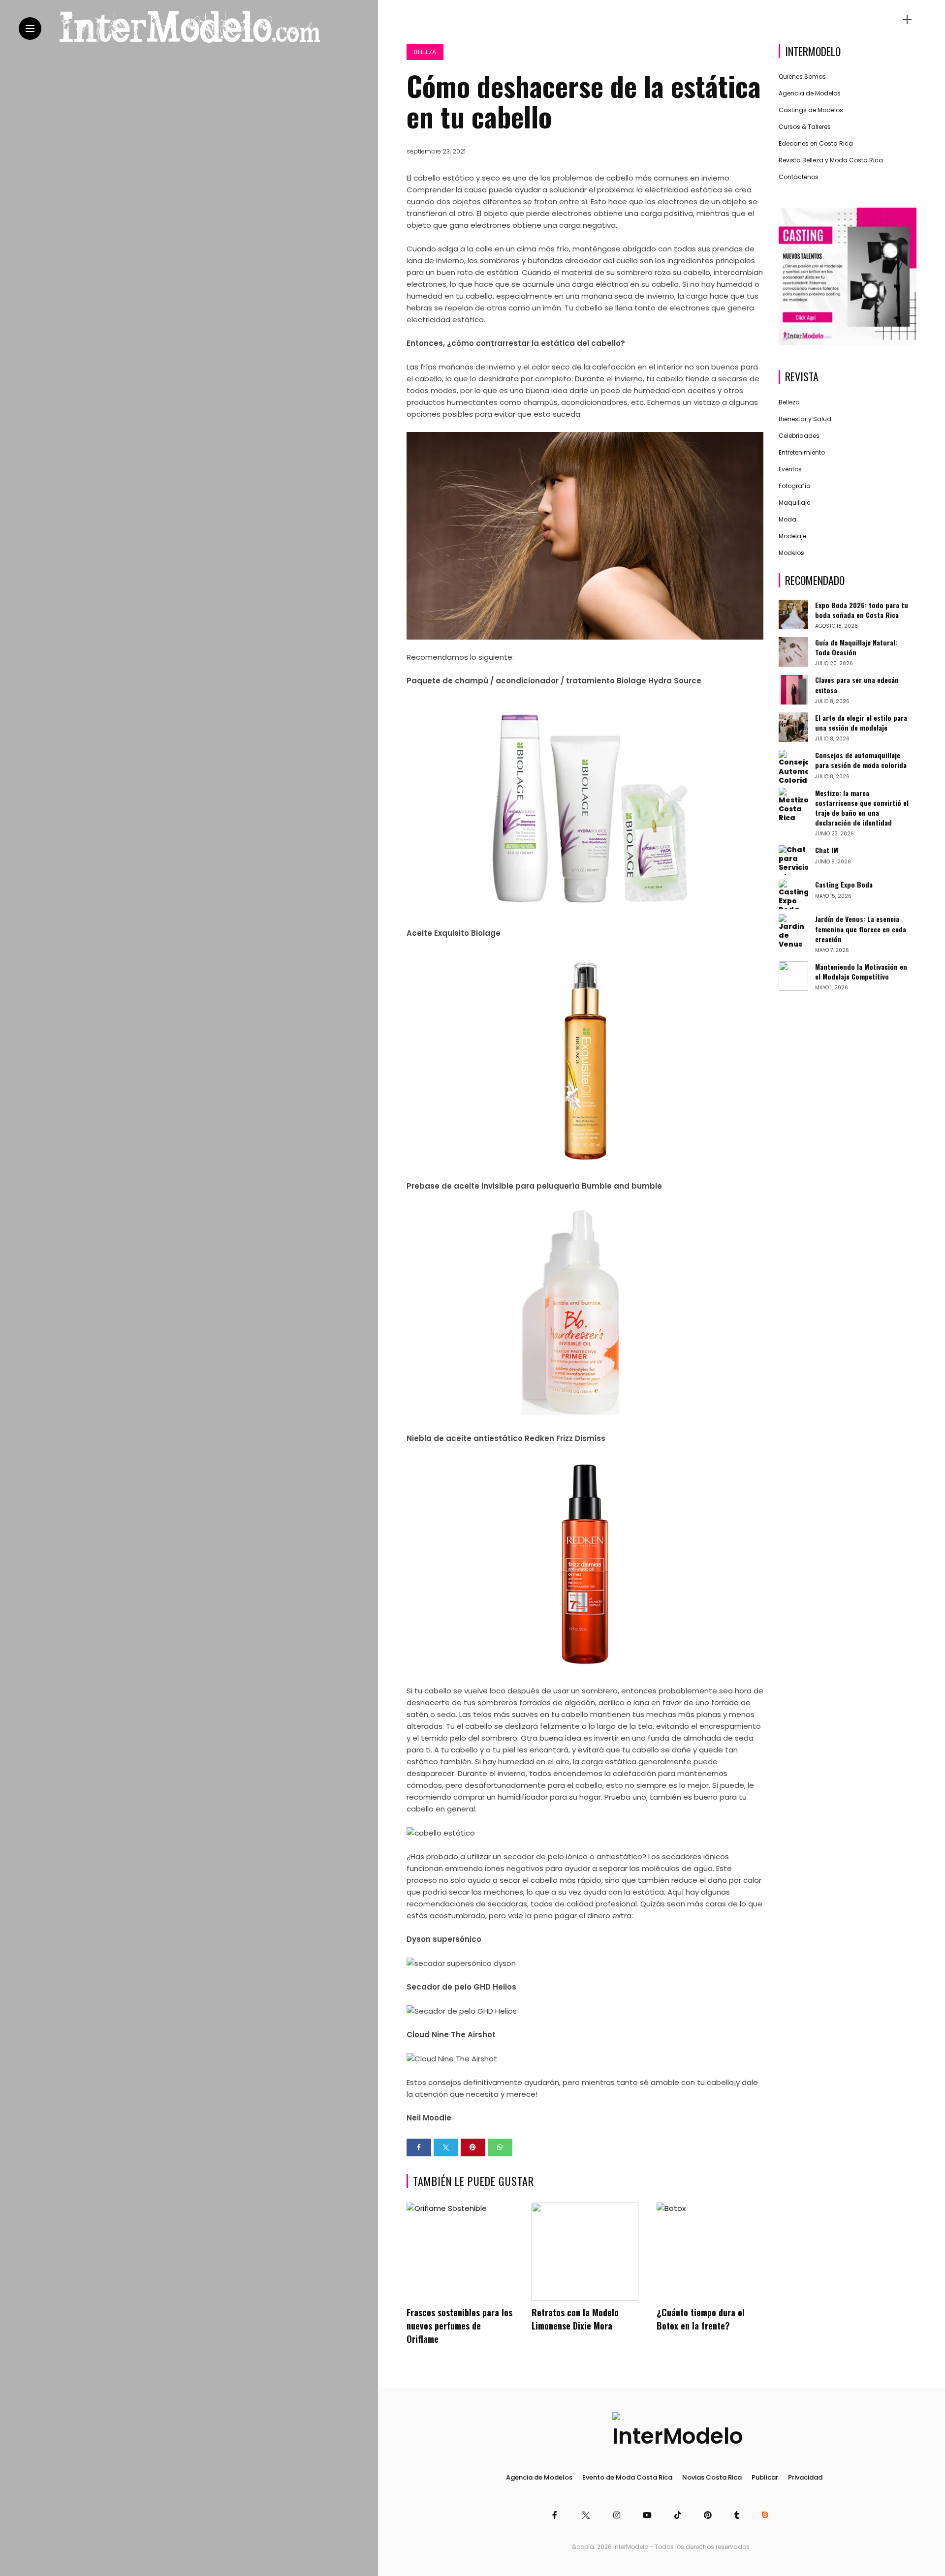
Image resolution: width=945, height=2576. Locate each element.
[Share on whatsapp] (500, 2147)
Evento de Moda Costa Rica (627, 2477)
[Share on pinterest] (473, 2147)
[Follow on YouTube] (649, 2515)
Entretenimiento (802, 452)
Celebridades (799, 436)
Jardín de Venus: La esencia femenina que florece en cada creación (861, 929)
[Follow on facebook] (556, 2515)
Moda (787, 519)
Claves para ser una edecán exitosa (857, 685)
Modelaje (792, 536)
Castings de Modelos (811, 110)
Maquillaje (794, 503)
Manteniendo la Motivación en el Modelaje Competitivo (861, 971)
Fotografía (795, 486)
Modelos (791, 553)
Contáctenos (799, 177)
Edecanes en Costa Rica (816, 144)
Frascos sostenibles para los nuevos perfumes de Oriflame (459, 2326)
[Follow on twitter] (586, 2515)
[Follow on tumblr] (738, 2515)
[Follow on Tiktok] (679, 2515)
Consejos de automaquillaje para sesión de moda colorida (861, 760)
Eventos (790, 469)
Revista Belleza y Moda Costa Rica (831, 161)
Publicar (765, 2477)
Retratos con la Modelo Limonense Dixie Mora (575, 2319)
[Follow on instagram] (618, 2515)
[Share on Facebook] (419, 2147)
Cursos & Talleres (805, 127)
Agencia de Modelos (810, 94)
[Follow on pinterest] (709, 2515)
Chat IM (827, 850)
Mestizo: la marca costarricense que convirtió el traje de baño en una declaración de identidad (862, 808)
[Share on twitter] (446, 2147)
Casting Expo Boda (844, 885)
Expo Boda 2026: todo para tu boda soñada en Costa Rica (862, 610)
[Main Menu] (30, 29)
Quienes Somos (802, 77)
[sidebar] (907, 20)
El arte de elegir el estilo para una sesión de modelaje (861, 722)
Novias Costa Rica (712, 2477)
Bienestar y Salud (805, 419)
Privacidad (805, 2477)
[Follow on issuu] (766, 2515)
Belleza (425, 52)
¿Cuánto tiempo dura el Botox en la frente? (701, 2319)
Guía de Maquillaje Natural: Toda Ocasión (856, 647)
